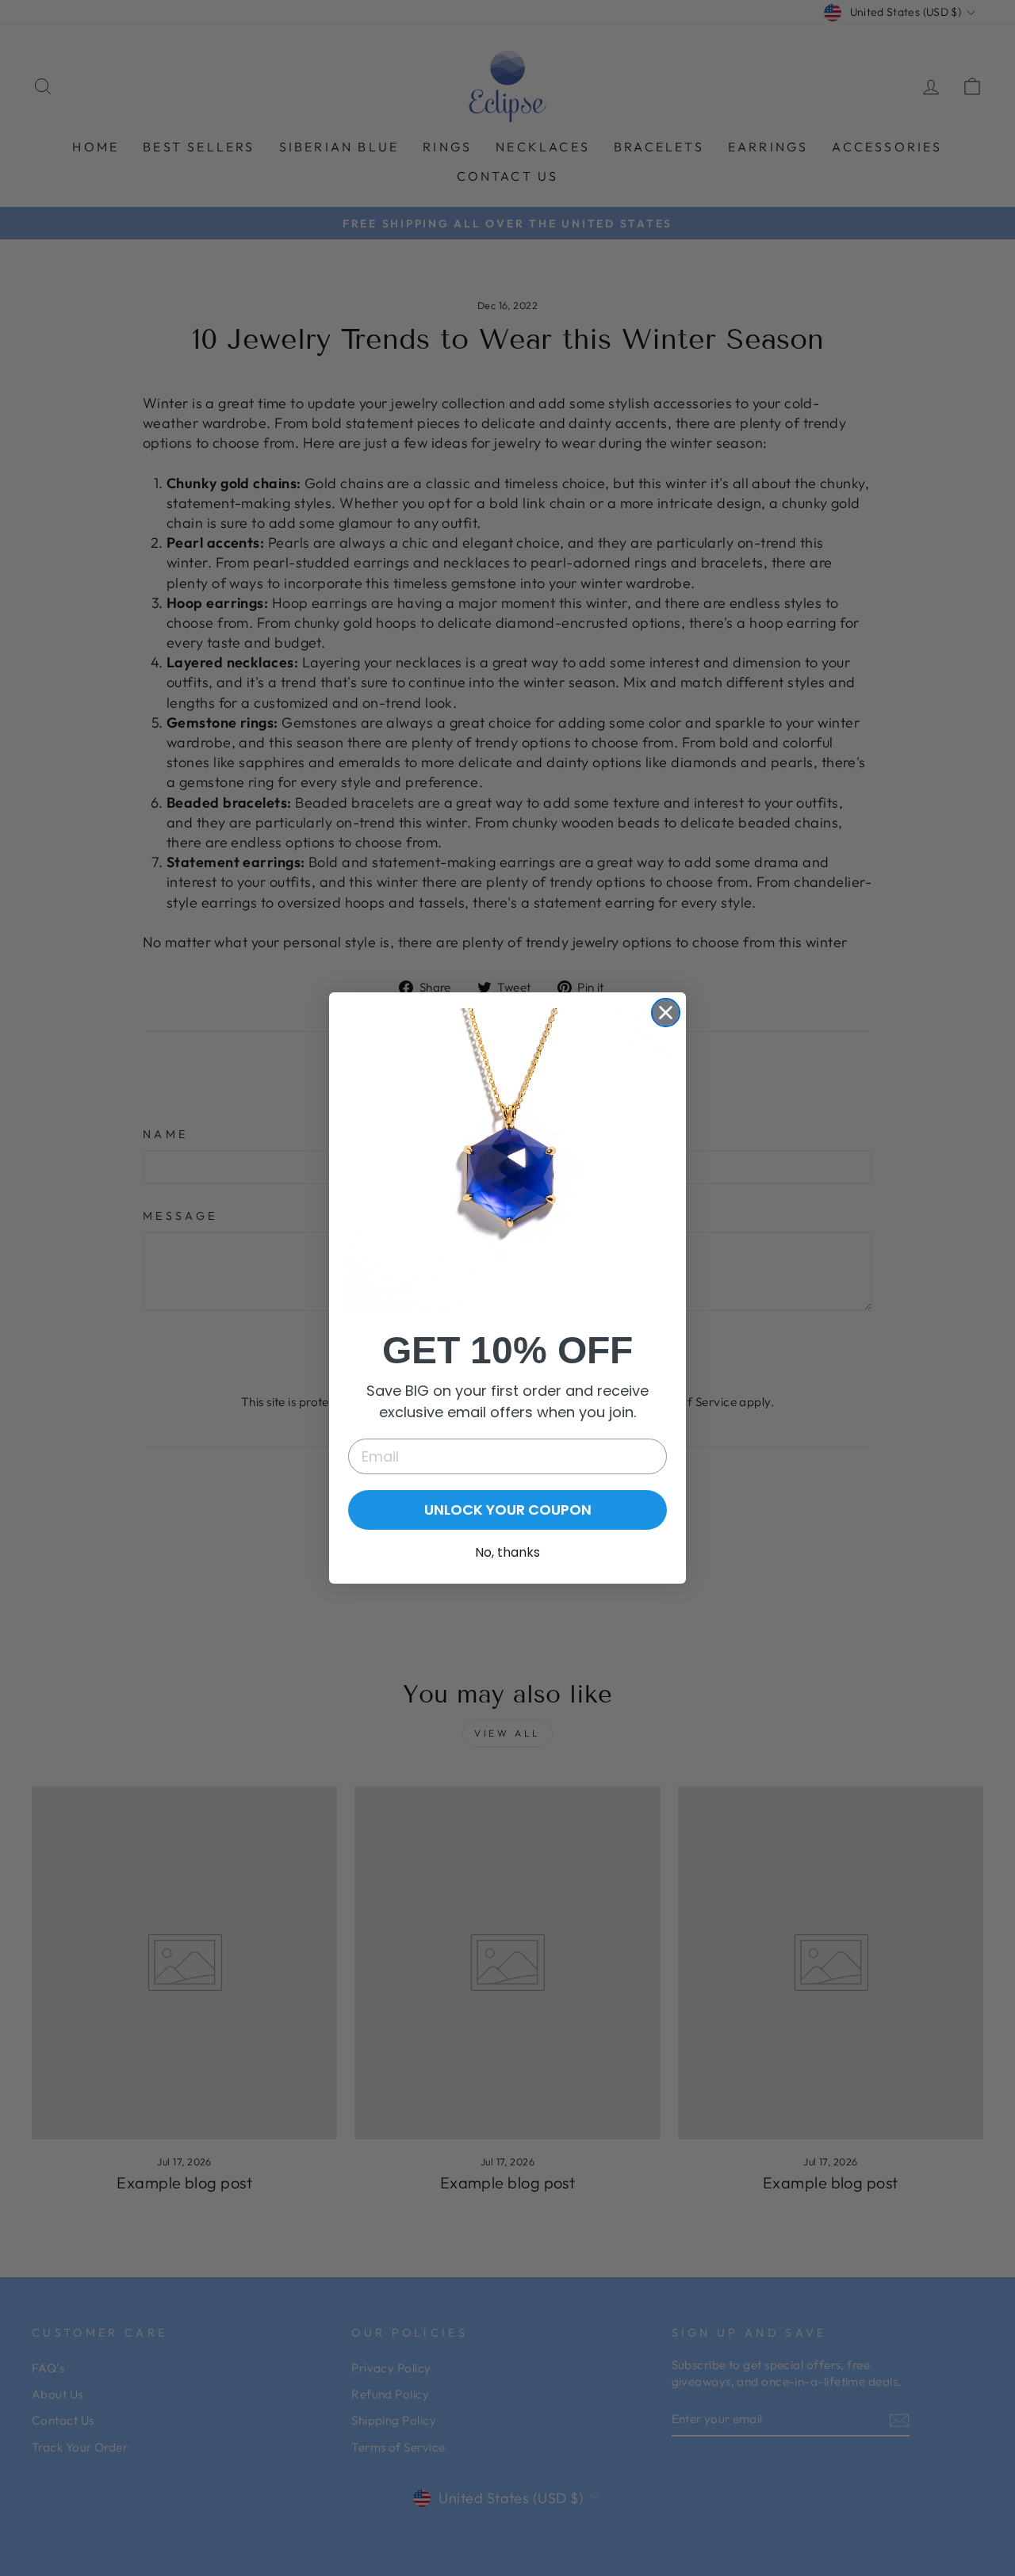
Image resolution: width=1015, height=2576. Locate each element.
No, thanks (507, 1552)
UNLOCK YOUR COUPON (508, 1510)
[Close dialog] (666, 1013)
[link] (507, 1160)
